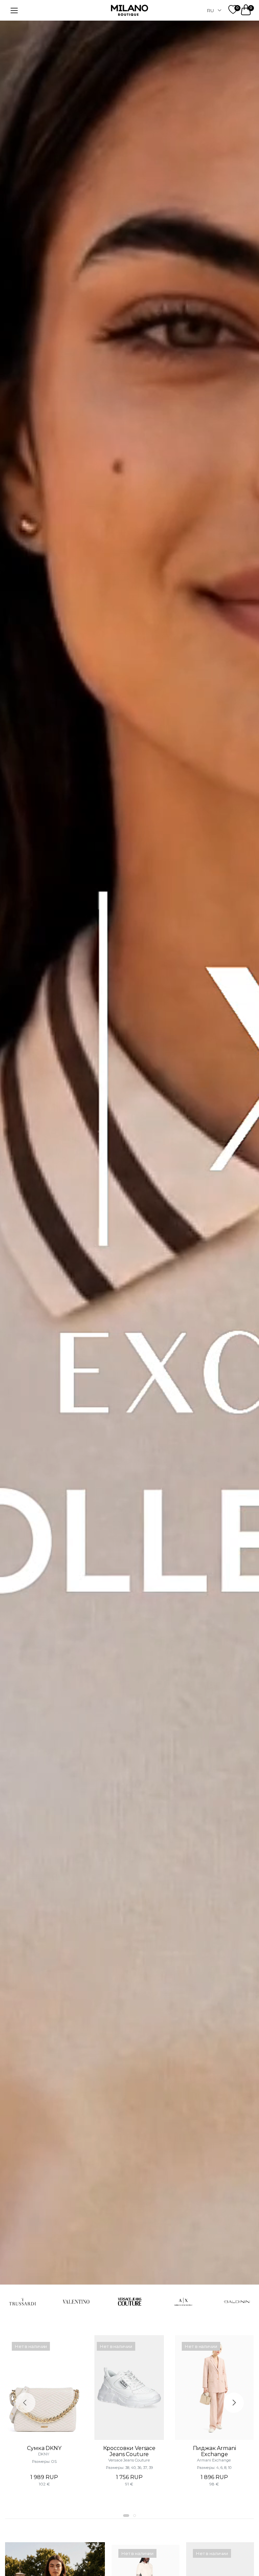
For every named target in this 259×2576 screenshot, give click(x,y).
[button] (126, 2516)
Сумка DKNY (44, 2448)
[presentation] (25, 2403)
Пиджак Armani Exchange (214, 2451)
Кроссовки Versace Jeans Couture (129, 2451)
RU (210, 10)
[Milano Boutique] (129, 10)
